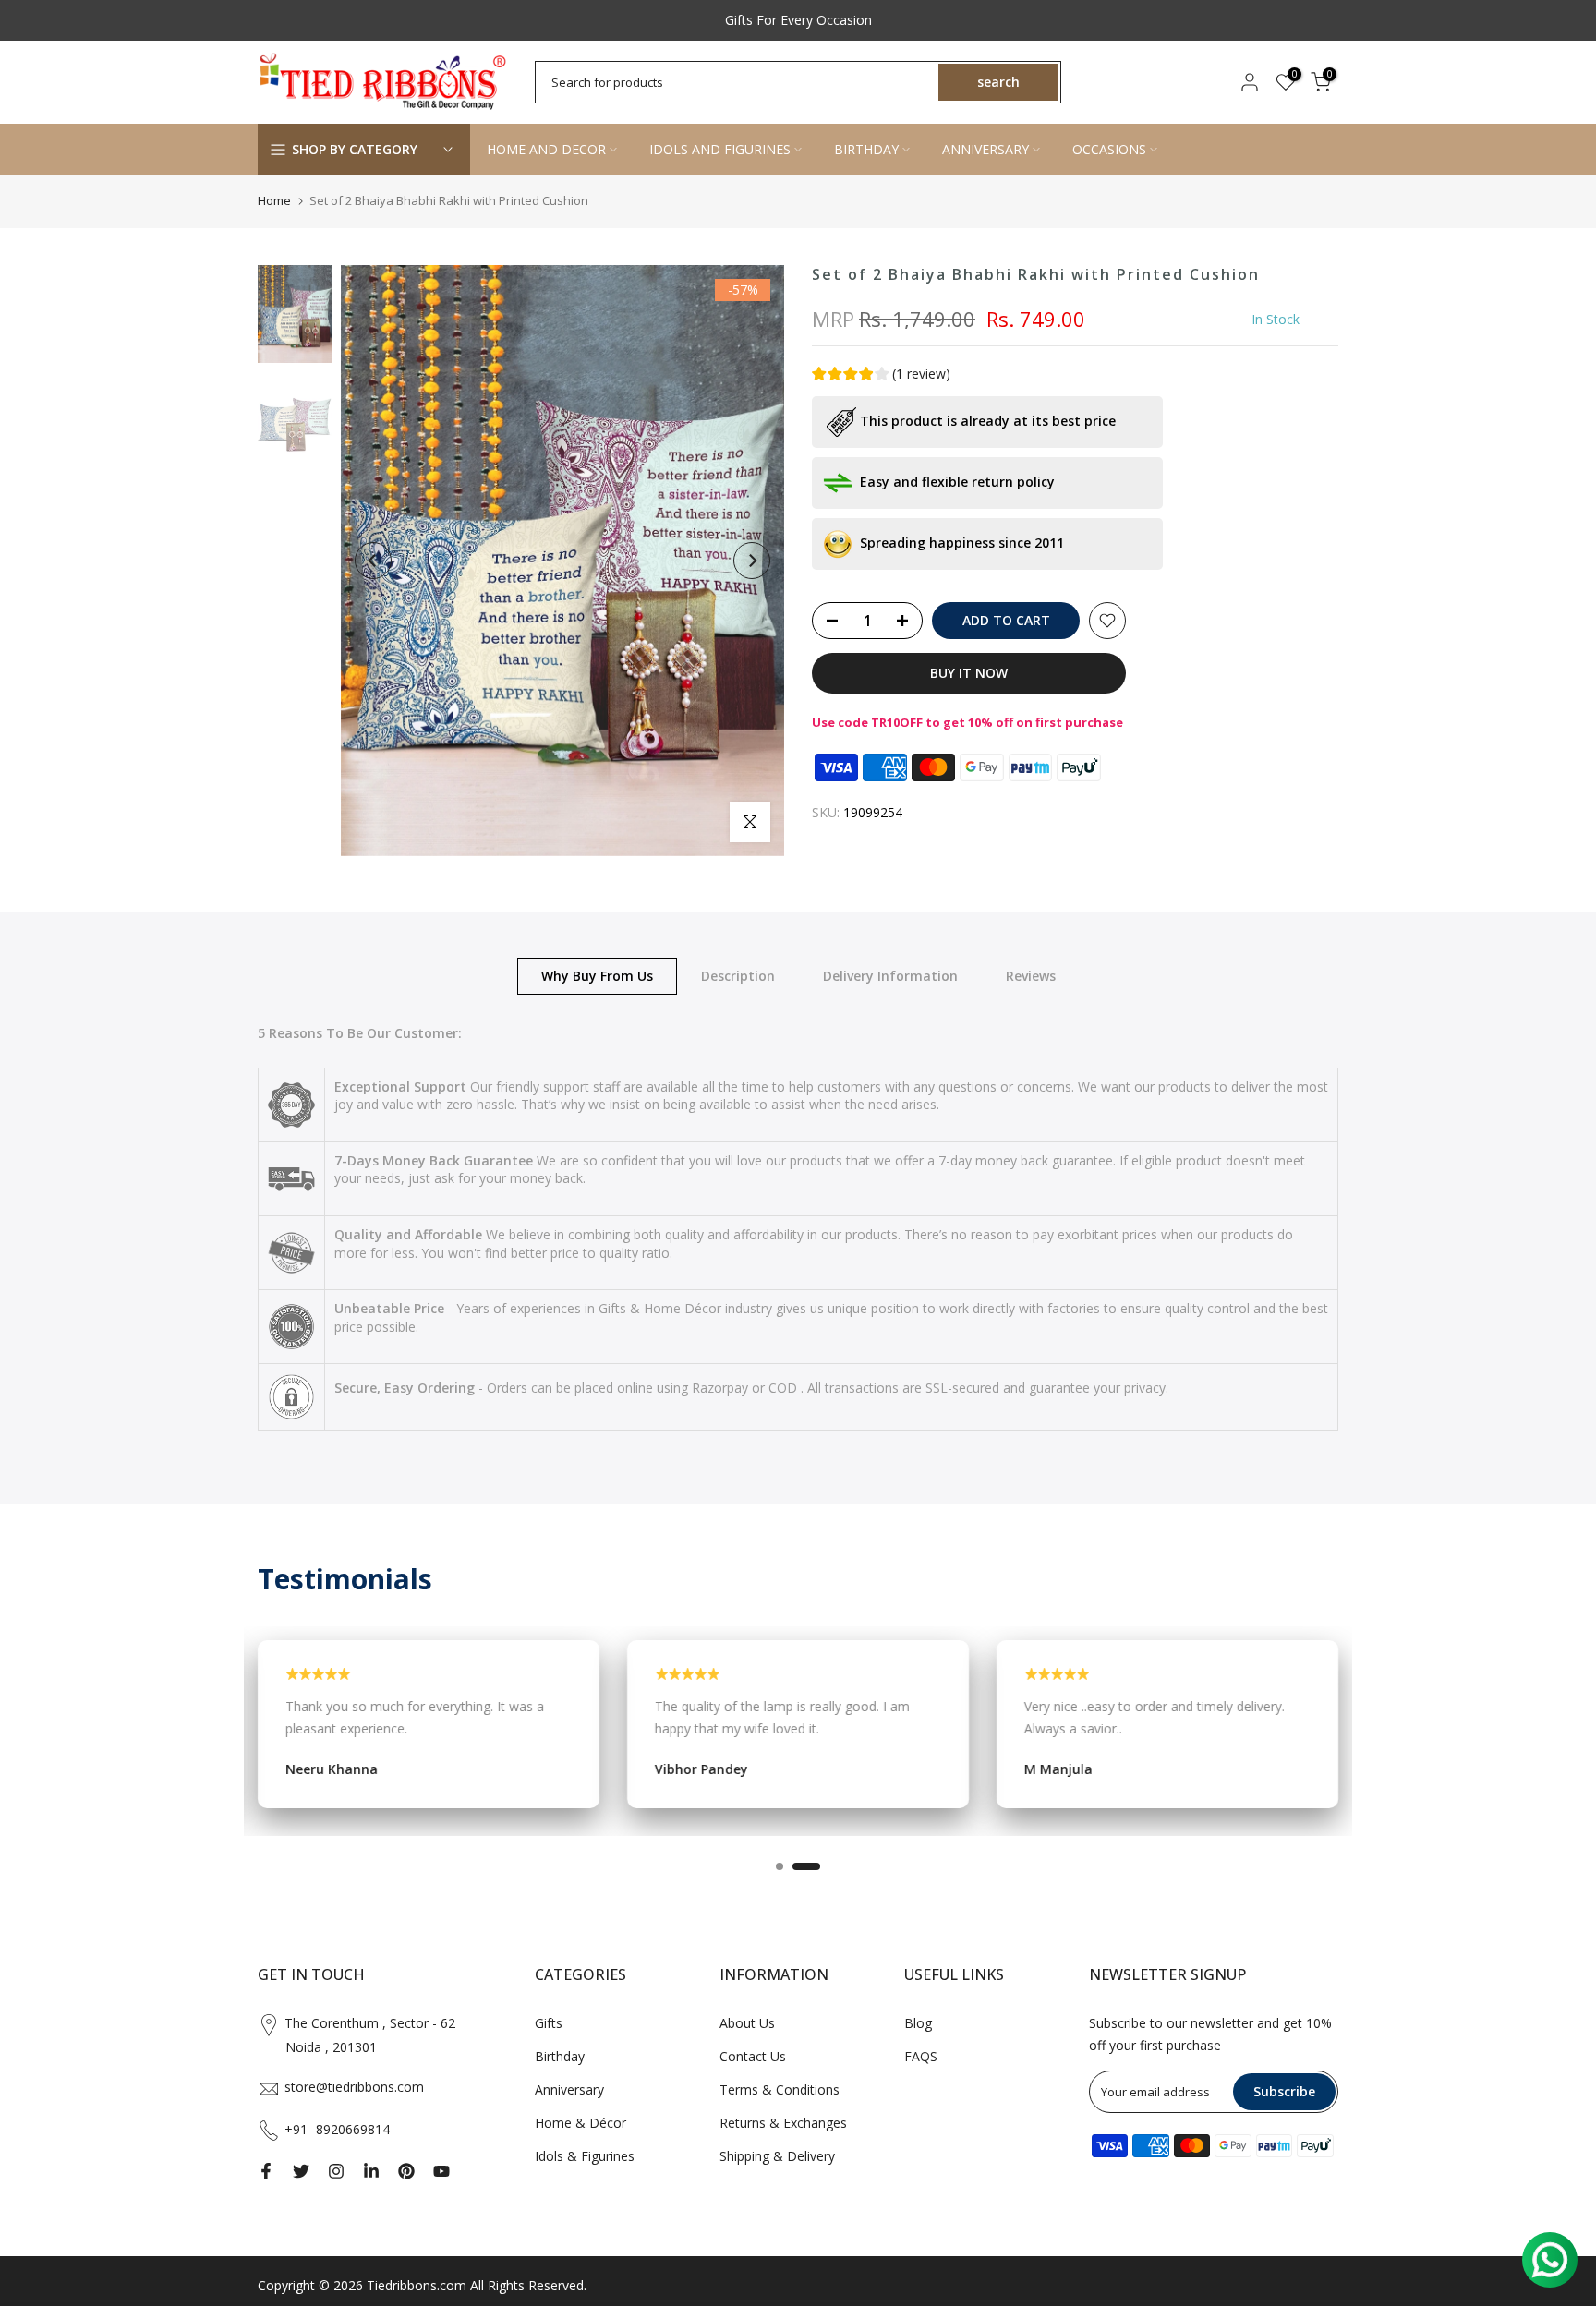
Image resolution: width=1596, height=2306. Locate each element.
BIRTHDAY (866, 149)
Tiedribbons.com (417, 2285)
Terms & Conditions (780, 2089)
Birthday (560, 2056)
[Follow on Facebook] (266, 2171)
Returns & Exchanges (783, 2123)
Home (274, 200)
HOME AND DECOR (546, 149)
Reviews (1031, 975)
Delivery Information (890, 975)
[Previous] (373, 561)
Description (738, 975)
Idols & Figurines (585, 2156)
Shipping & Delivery (777, 2156)
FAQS (921, 2056)
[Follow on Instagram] (336, 2171)
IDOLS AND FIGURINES (720, 149)
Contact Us (753, 2056)
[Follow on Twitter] (301, 2171)
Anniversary (569, 2089)
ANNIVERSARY (985, 149)
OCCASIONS (1109, 149)
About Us (747, 2023)
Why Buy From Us (597, 975)
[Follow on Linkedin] (371, 2171)
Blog (918, 2023)
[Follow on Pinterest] (406, 2171)
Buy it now (969, 673)
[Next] (752, 561)
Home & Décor (580, 2123)
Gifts (549, 2023)
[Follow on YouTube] (441, 2171)
